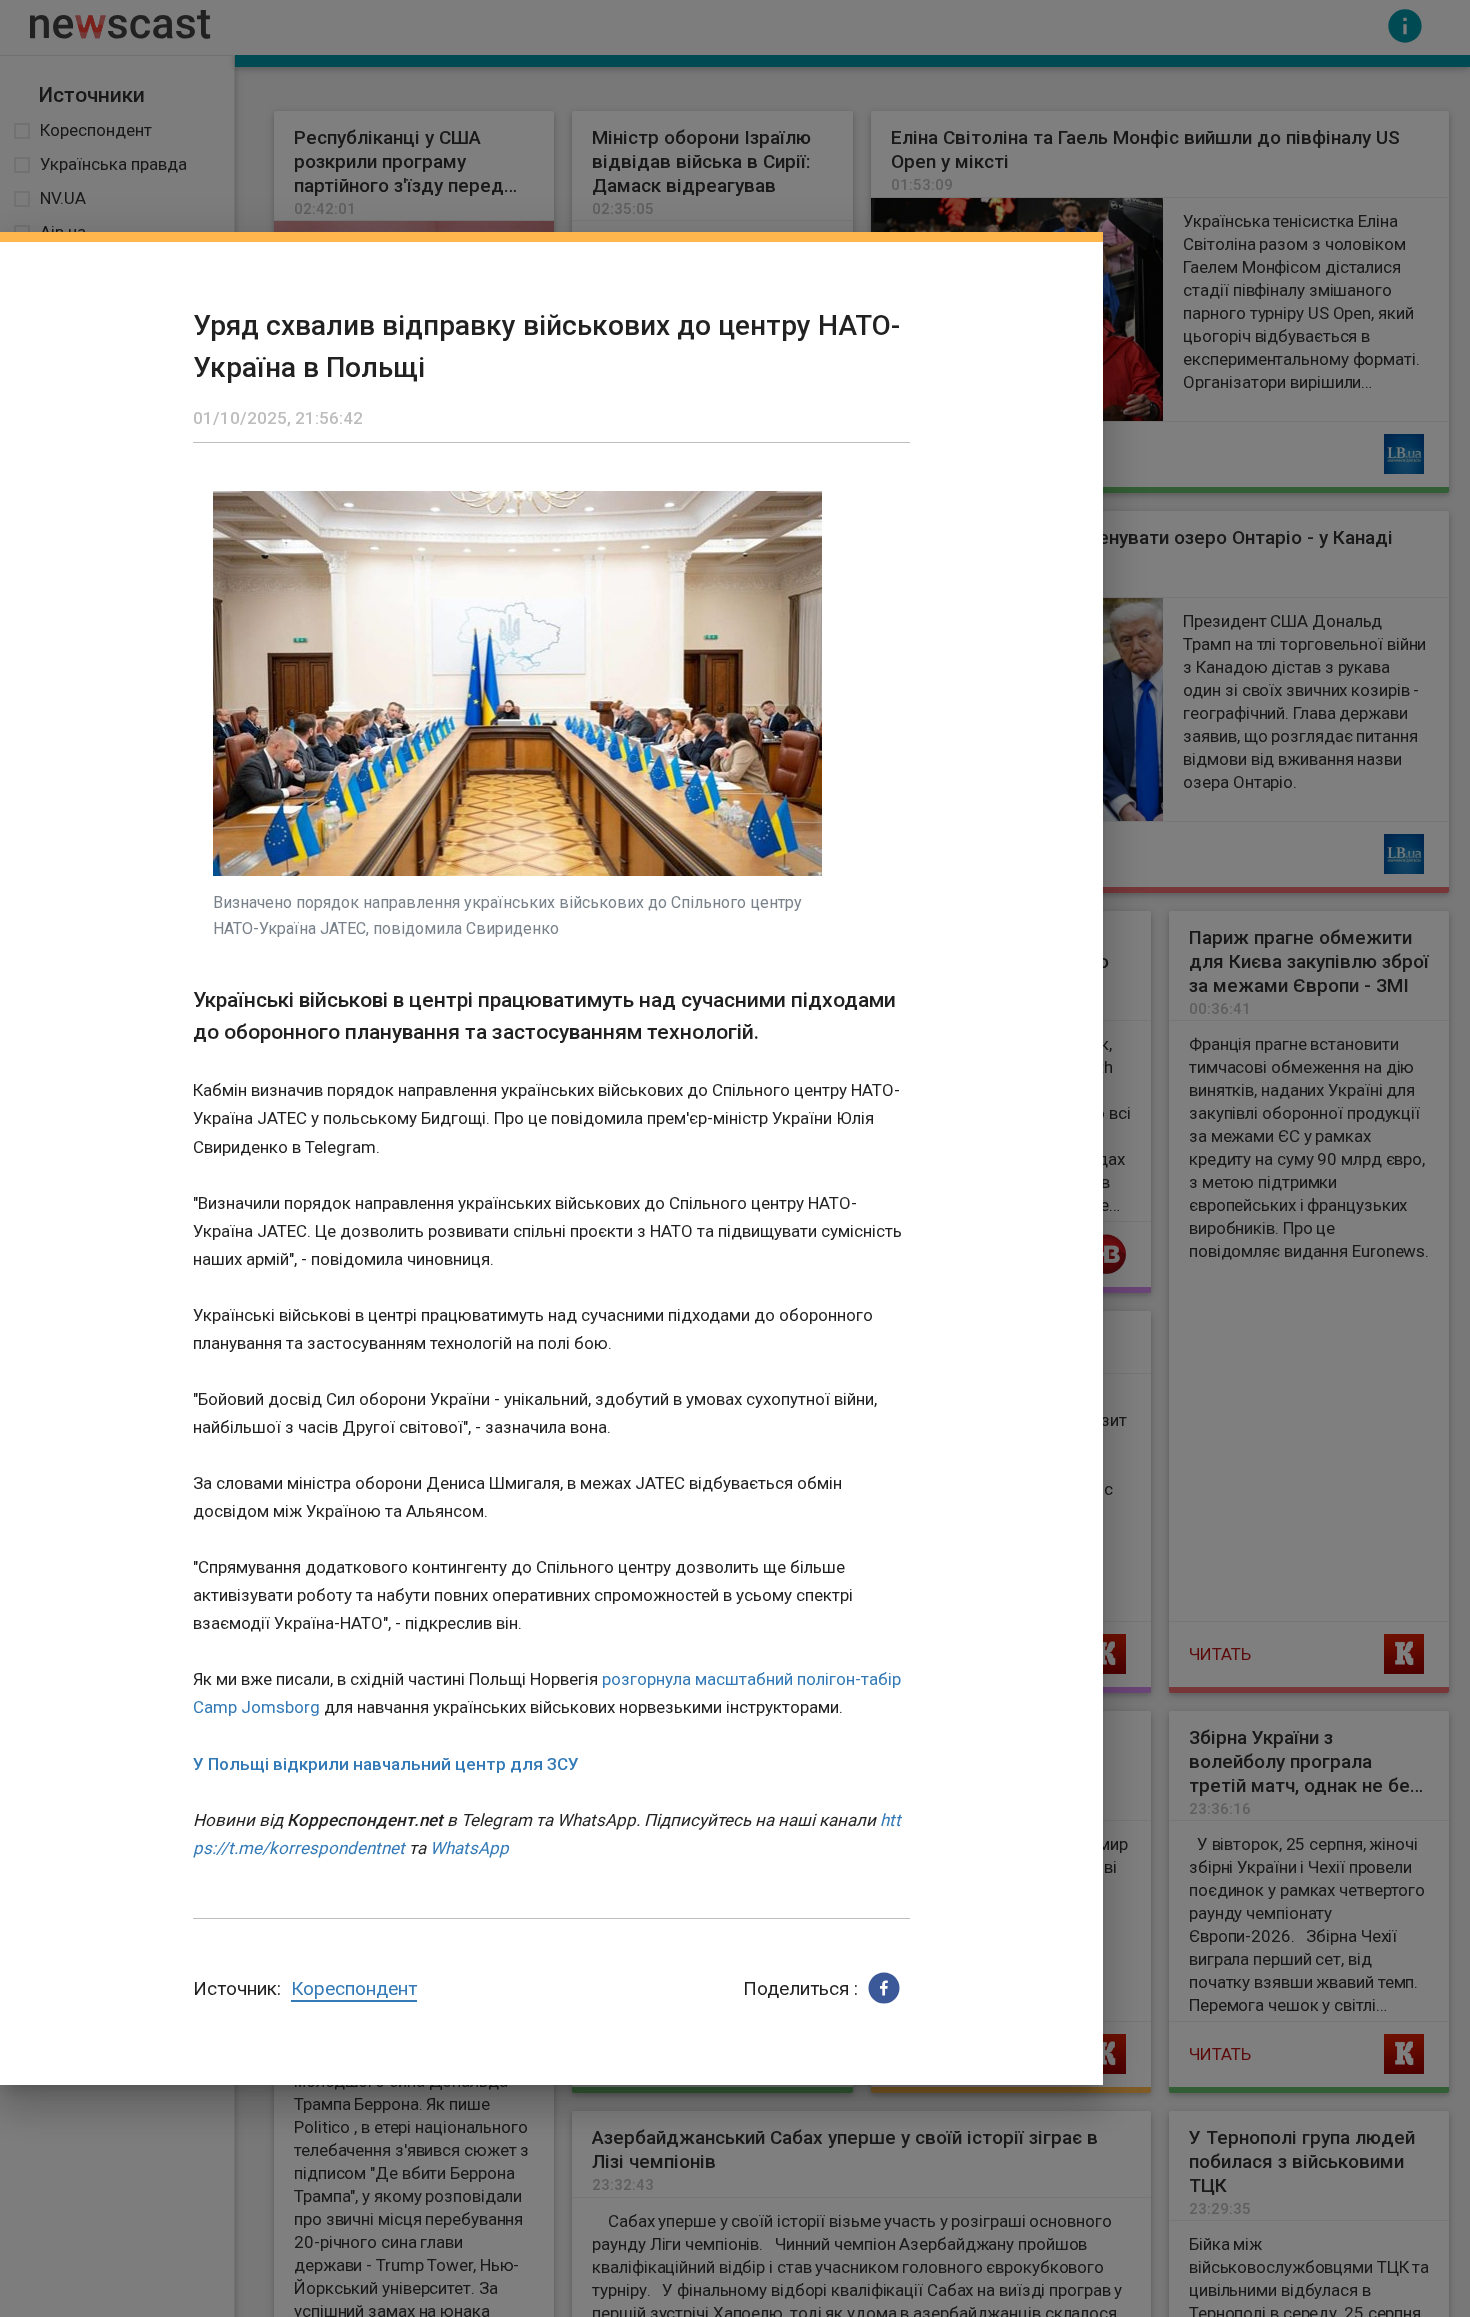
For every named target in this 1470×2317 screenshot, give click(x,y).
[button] (884, 1988)
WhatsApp (469, 1848)
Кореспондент (354, 1988)
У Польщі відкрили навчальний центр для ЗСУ (386, 1764)
